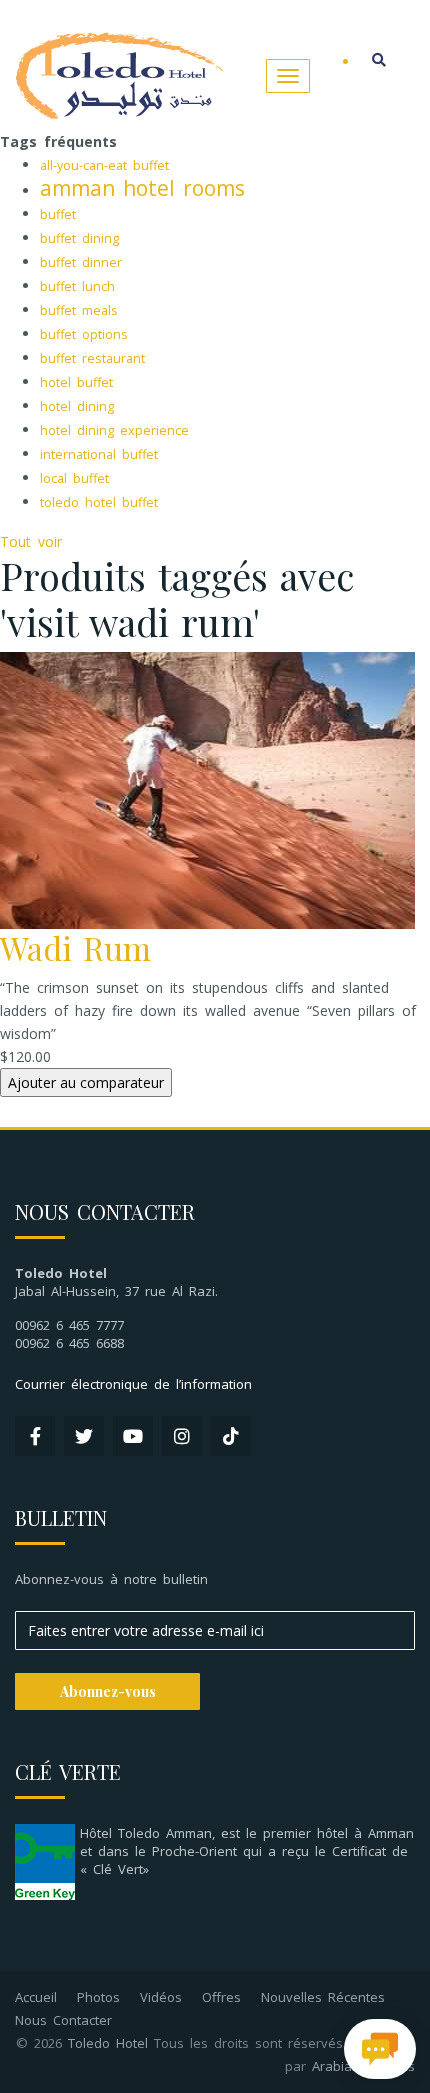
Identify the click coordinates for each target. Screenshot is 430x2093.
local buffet (74, 478)
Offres (221, 1997)
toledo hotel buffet (99, 502)
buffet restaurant (92, 358)
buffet (58, 214)
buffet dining (79, 238)
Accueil (36, 1997)
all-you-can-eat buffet (104, 165)
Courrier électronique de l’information (133, 1384)
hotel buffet (76, 382)
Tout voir (31, 541)
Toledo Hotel (108, 2043)
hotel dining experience (114, 430)
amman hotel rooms (142, 188)
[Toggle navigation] (288, 76)
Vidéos (161, 1997)
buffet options (84, 334)
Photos (98, 1997)
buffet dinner (81, 262)
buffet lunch (77, 286)
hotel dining (77, 406)
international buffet (99, 454)
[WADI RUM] (207, 788)
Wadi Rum (75, 947)
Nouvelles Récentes (323, 1997)
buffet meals (79, 310)
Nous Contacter (63, 2020)
